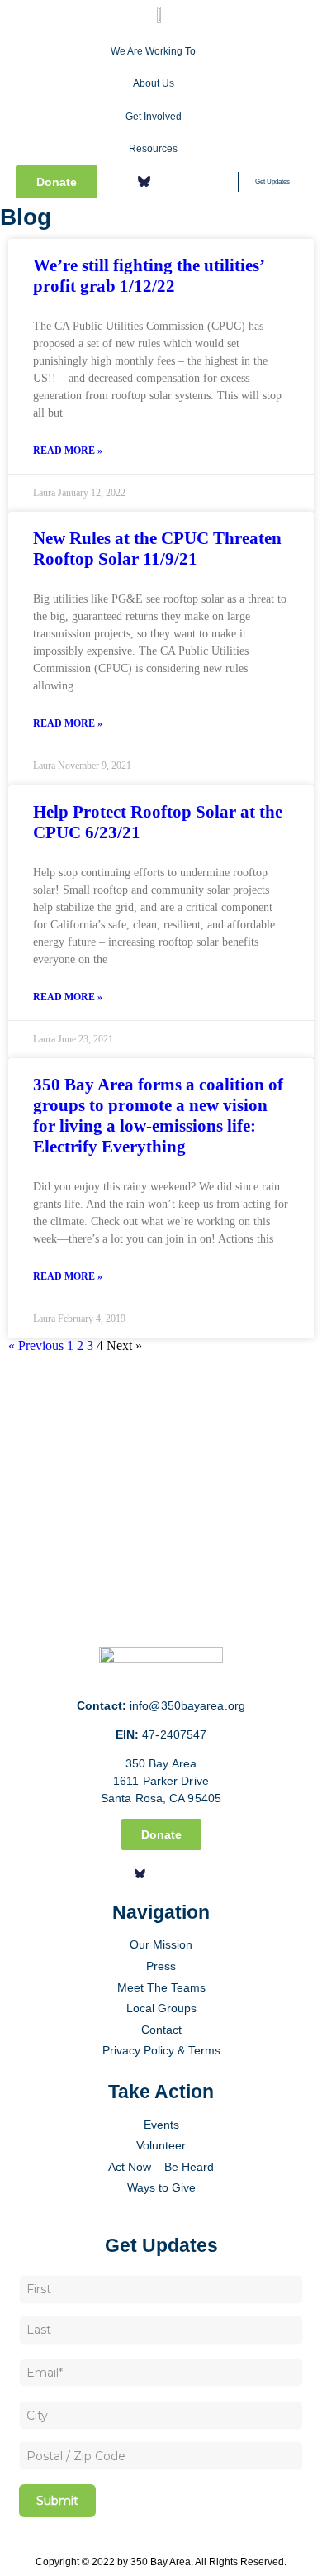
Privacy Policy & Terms (161, 2050)
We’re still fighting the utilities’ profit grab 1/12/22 (148, 276)
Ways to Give (161, 2187)
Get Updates (272, 181)
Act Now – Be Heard (161, 2167)
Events (161, 2125)
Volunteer (161, 2145)
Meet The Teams (161, 1987)
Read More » (68, 451)
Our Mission (161, 1944)
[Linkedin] (192, 182)
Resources (153, 149)
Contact (161, 2030)
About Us (154, 83)
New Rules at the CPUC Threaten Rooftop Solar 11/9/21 (157, 549)
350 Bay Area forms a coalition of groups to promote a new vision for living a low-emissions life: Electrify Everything (158, 1116)
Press (161, 1966)
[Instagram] (168, 182)
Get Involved (154, 117)
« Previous (36, 1345)
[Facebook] (120, 182)
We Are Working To (153, 51)
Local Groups (161, 2008)
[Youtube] (215, 182)
